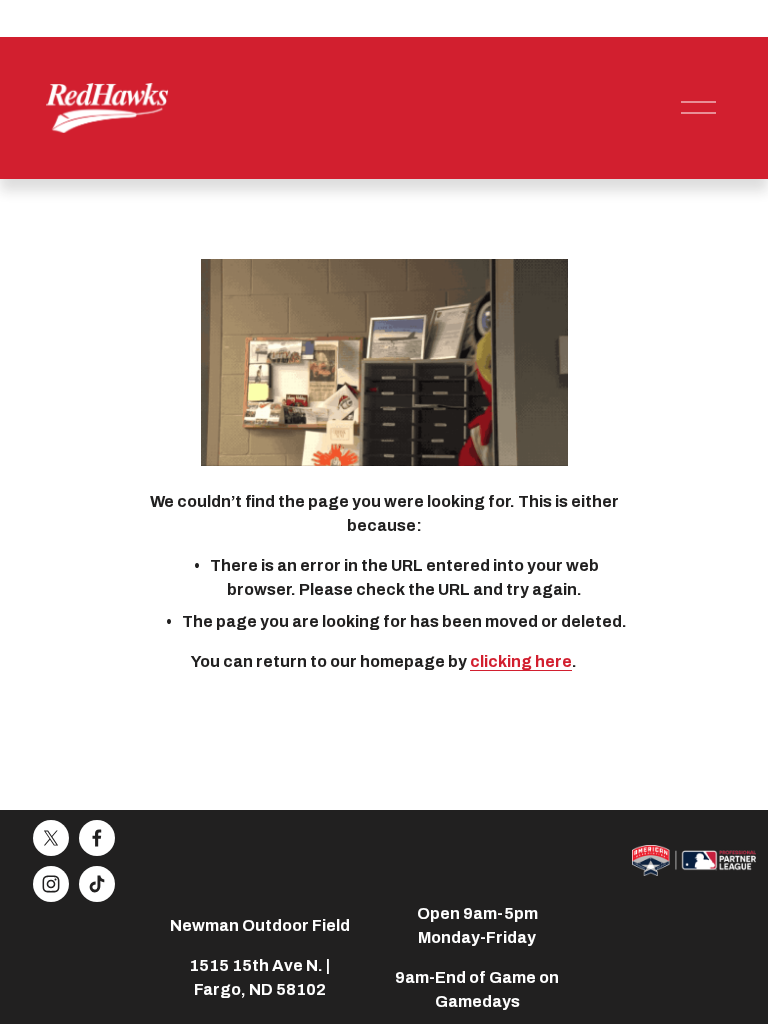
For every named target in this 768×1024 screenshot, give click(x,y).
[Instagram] (51, 884)
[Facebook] (97, 838)
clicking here (521, 661)
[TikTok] (97, 884)
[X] (51, 838)
